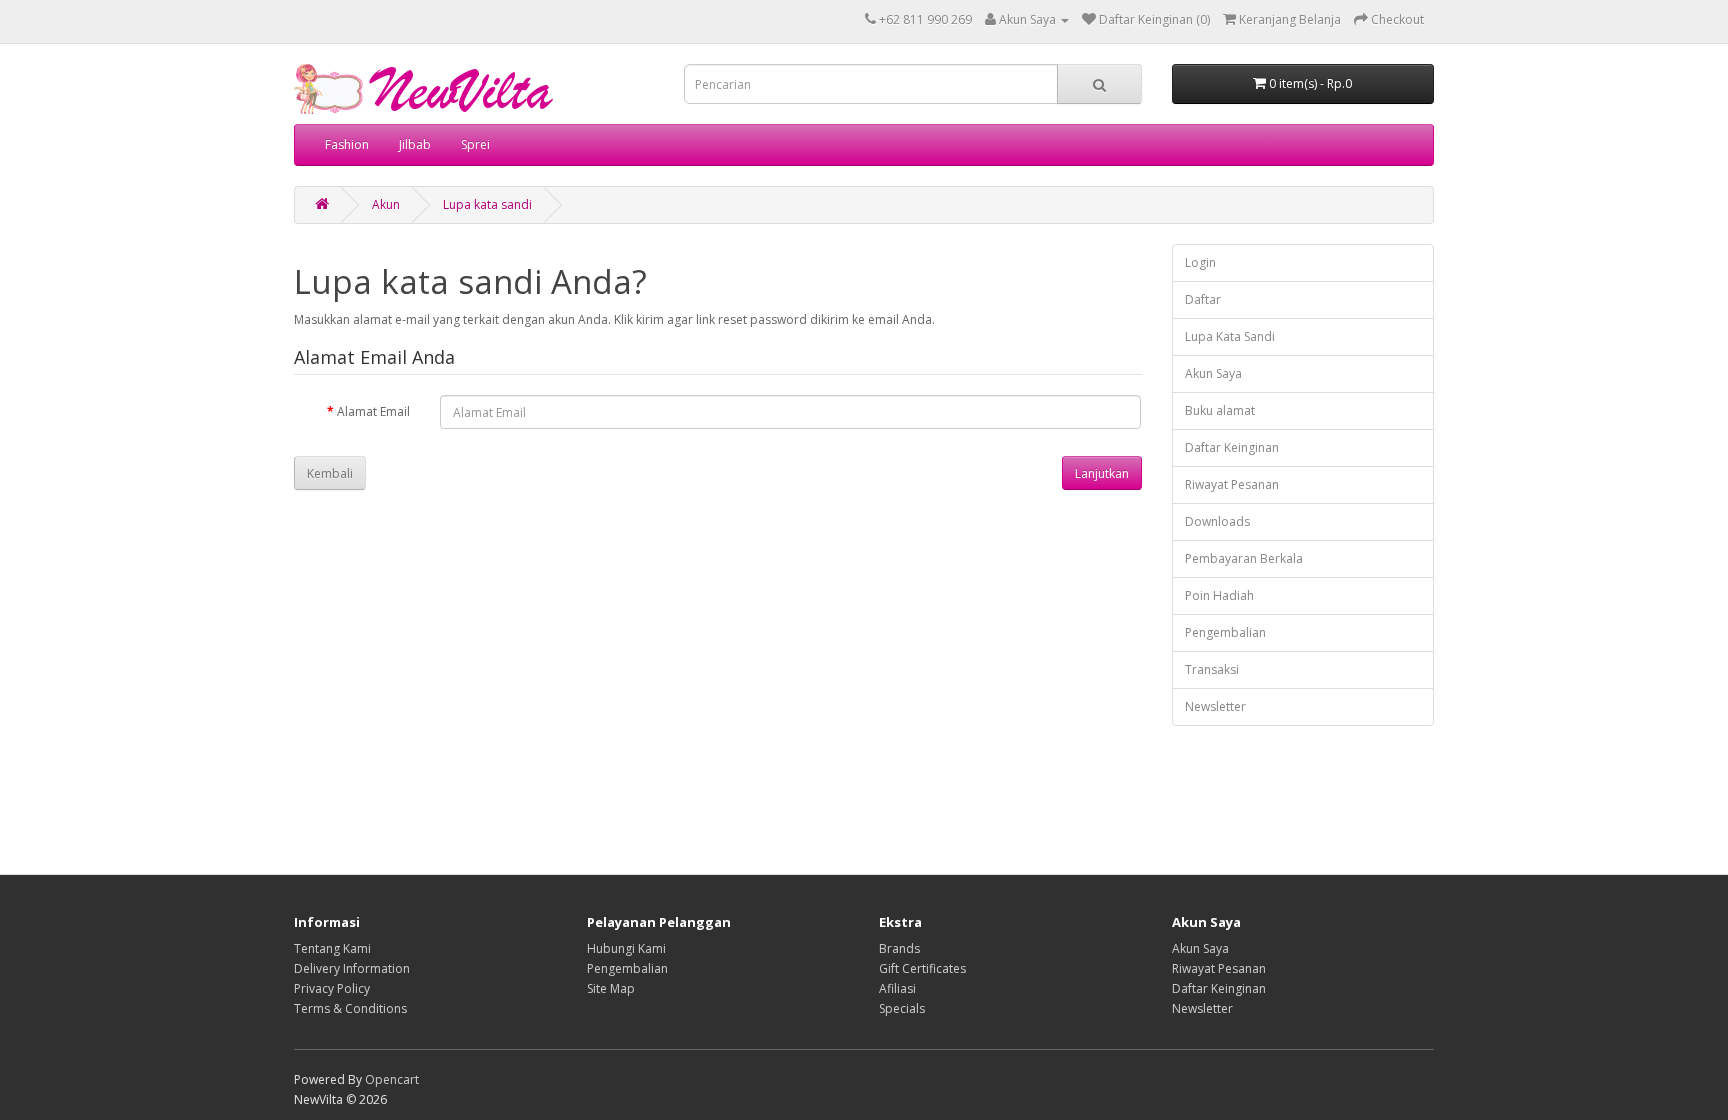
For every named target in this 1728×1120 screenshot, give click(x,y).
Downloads (1217, 521)
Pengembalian (1225, 632)
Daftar (1203, 299)
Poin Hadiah (1219, 595)
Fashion (347, 144)
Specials (902, 1008)
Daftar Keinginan (1232, 447)
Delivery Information (352, 968)
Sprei (475, 144)
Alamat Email (373, 411)
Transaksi (1212, 669)
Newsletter (1215, 706)
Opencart (392, 1079)
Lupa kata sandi (487, 204)
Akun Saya (1213, 373)
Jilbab (415, 144)
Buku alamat (1220, 410)
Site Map (611, 988)
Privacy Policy (332, 988)
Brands (899, 948)
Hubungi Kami (626, 948)
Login (1200, 262)
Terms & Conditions (350, 1008)
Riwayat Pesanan (1232, 484)
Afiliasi (897, 988)
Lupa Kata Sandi (1230, 336)
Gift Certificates (922, 968)
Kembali (330, 473)
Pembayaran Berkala (1244, 558)
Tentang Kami (332, 948)
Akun (386, 204)
